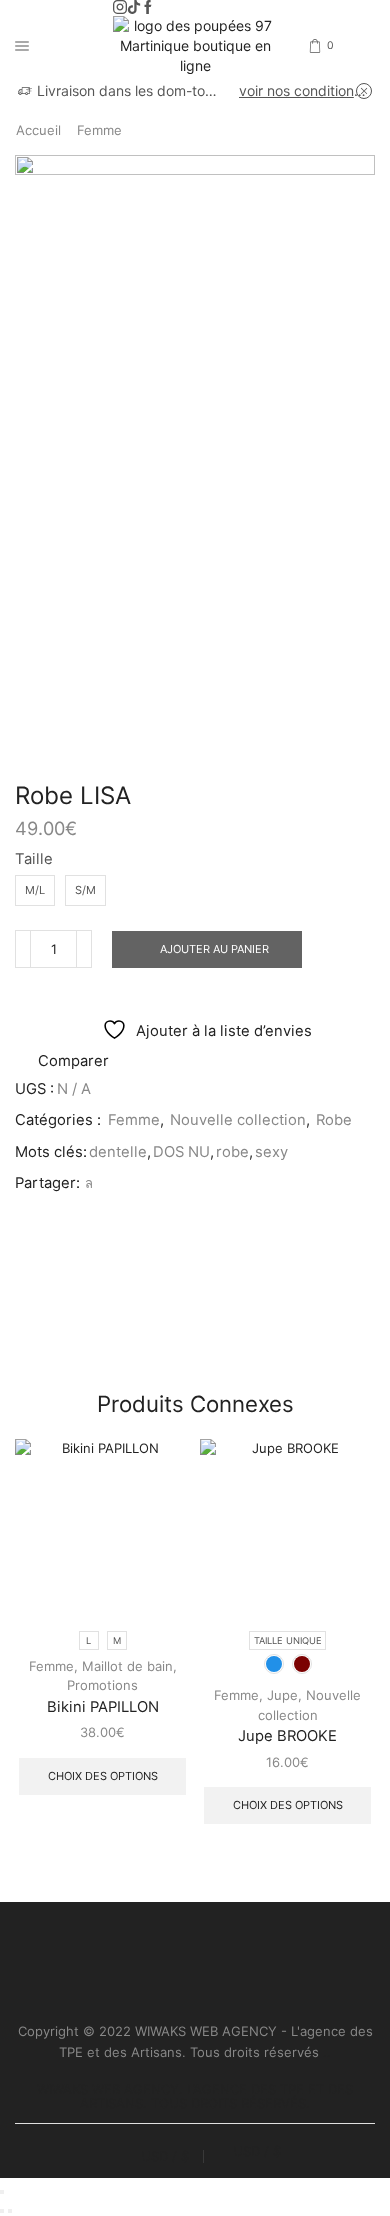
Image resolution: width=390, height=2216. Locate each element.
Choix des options (103, 1776)
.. (327, 2052)
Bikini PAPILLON (103, 1707)
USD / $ (165, 2156)
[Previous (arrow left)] (2, 2211)
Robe (334, 1120)
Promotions (102, 1685)
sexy (271, 1152)
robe (232, 1152)
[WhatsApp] (86, 1183)
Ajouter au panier (214, 949)
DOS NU (181, 1152)
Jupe (282, 1695)
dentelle (118, 1152)
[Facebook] (148, 8)
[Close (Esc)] (2, 2192)
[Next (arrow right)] (10, 2211)
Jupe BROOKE (287, 1736)
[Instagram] (120, 8)
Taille (34, 859)
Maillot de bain (127, 1666)
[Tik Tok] (134, 8)
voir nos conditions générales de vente (305, 90)
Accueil (38, 130)
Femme (99, 130)
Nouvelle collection (238, 1120)
